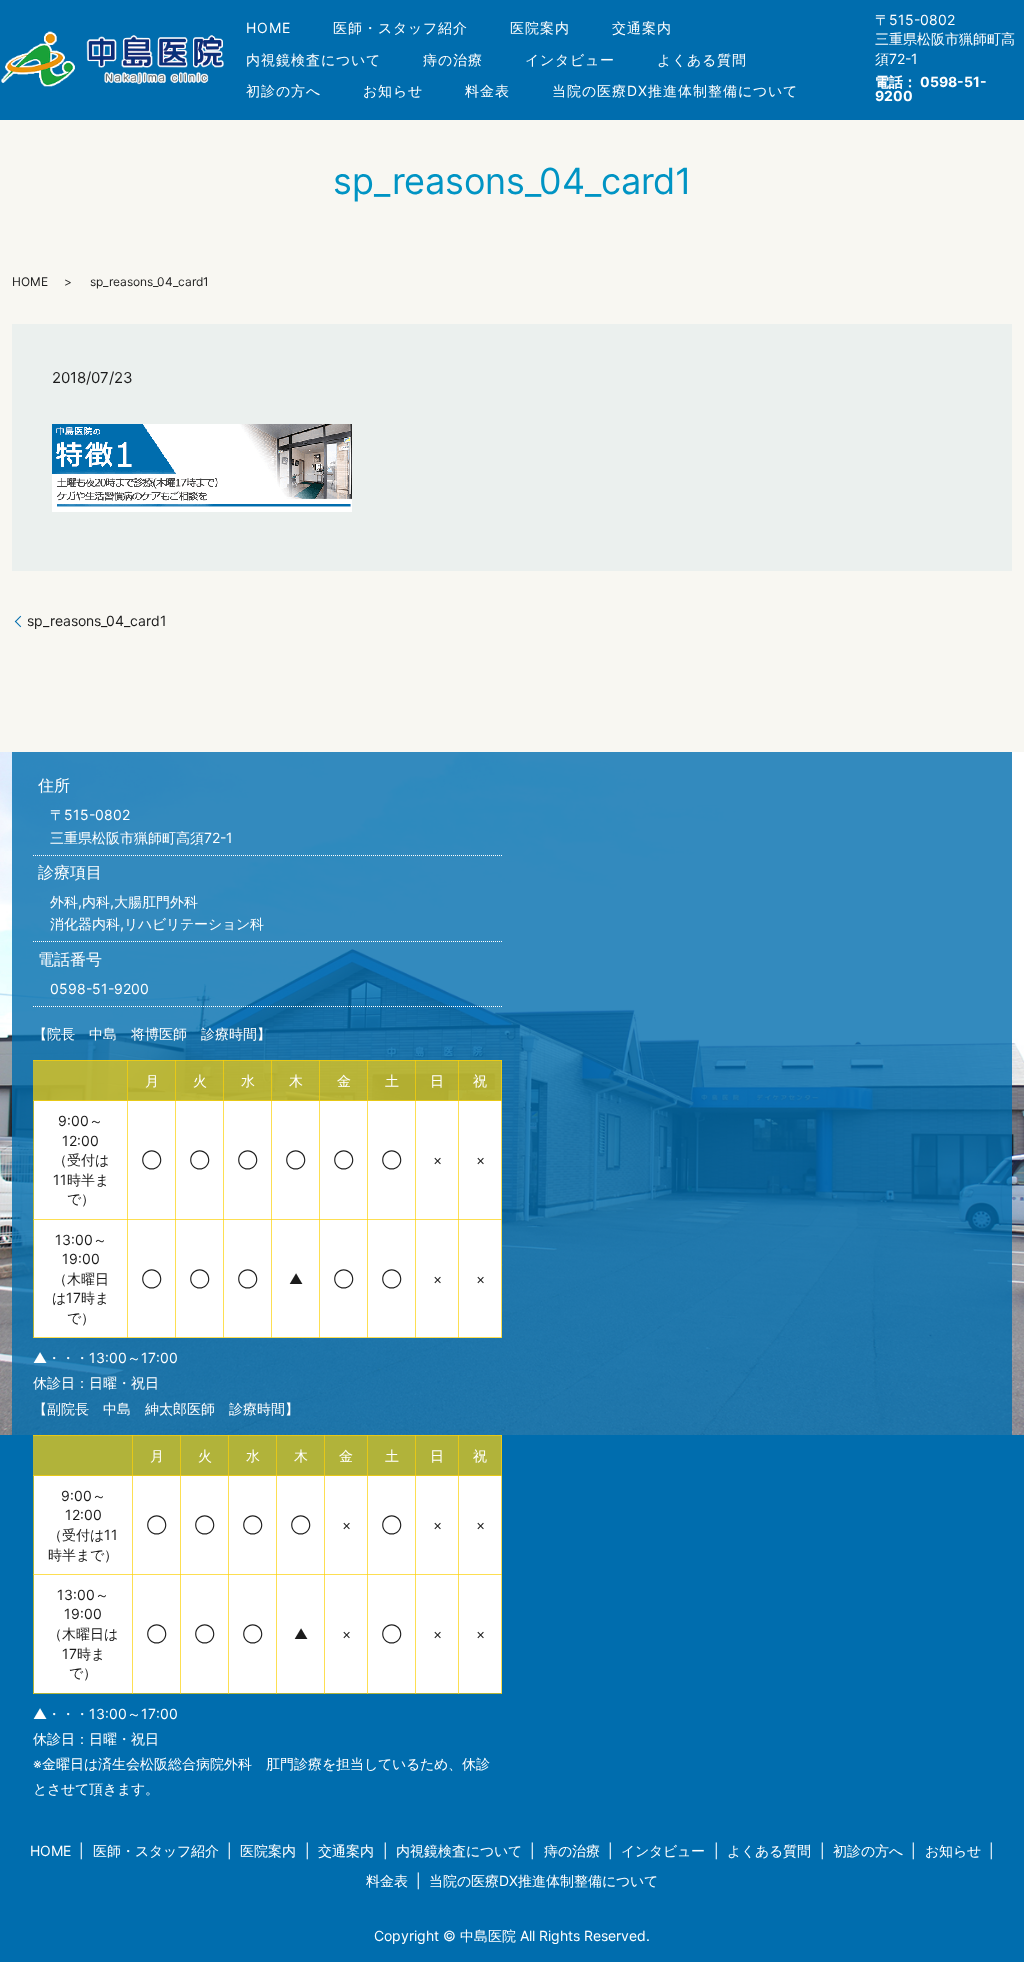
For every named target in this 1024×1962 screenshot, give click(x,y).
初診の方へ (283, 90)
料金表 (487, 90)
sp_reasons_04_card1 (97, 620)
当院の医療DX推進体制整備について (675, 90)
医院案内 (540, 27)
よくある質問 (702, 59)
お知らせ (393, 90)
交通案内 (642, 27)
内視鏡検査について (313, 59)
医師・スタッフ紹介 (400, 27)
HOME (268, 27)
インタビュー (570, 59)
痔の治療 (453, 59)
